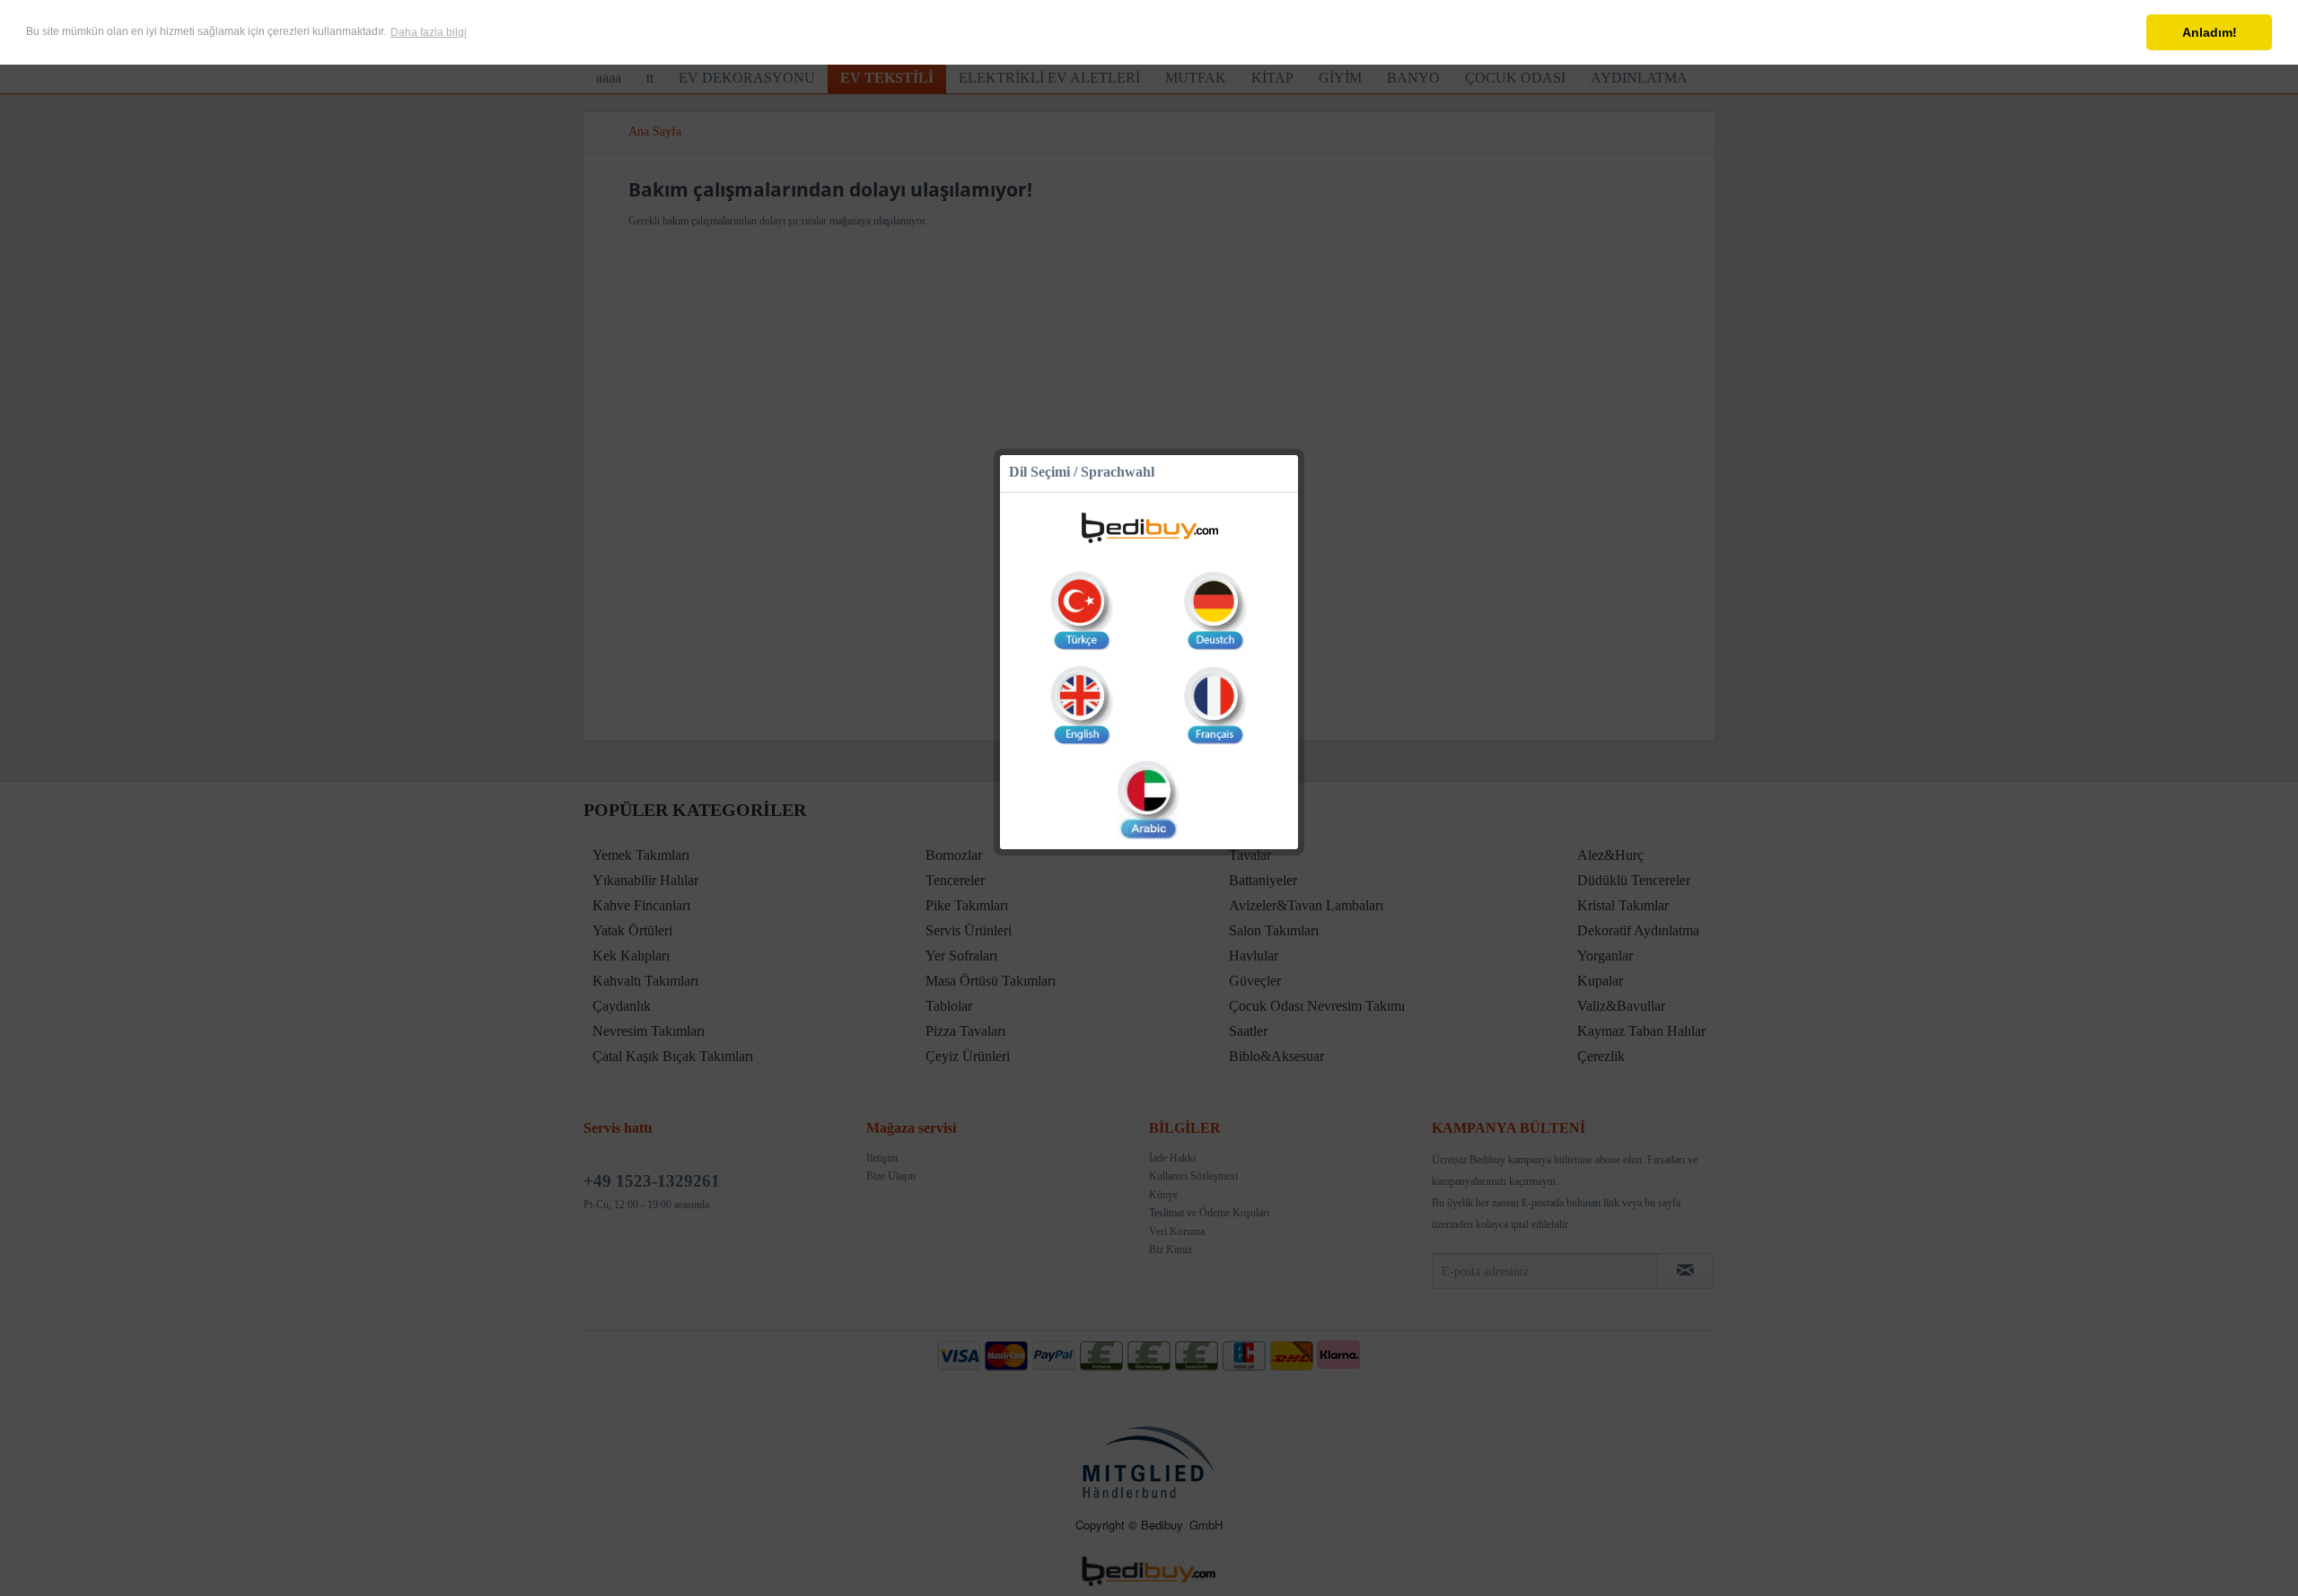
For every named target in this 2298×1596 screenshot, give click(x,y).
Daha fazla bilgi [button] (429, 32)
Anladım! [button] (2210, 32)
